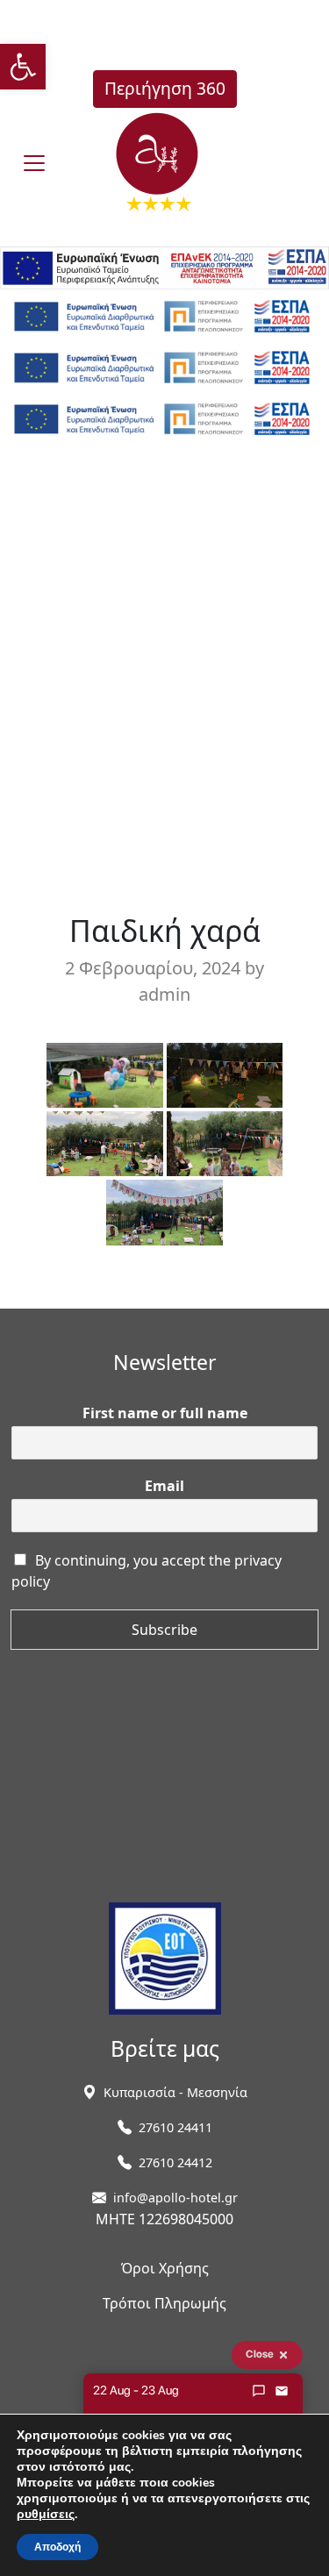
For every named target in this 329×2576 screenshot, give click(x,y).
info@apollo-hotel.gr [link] (175, 2198)
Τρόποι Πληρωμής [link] (164, 2303)
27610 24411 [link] (175, 2127)
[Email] (282, 2391)
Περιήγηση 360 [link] (165, 88)
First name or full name (165, 1413)
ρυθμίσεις (46, 2515)
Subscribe (164, 1630)
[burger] (34, 163)
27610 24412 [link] (175, 2162)
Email (164, 1486)
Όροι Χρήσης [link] (165, 2268)
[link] (23, 67)
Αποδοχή (57, 2547)
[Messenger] (259, 2391)
